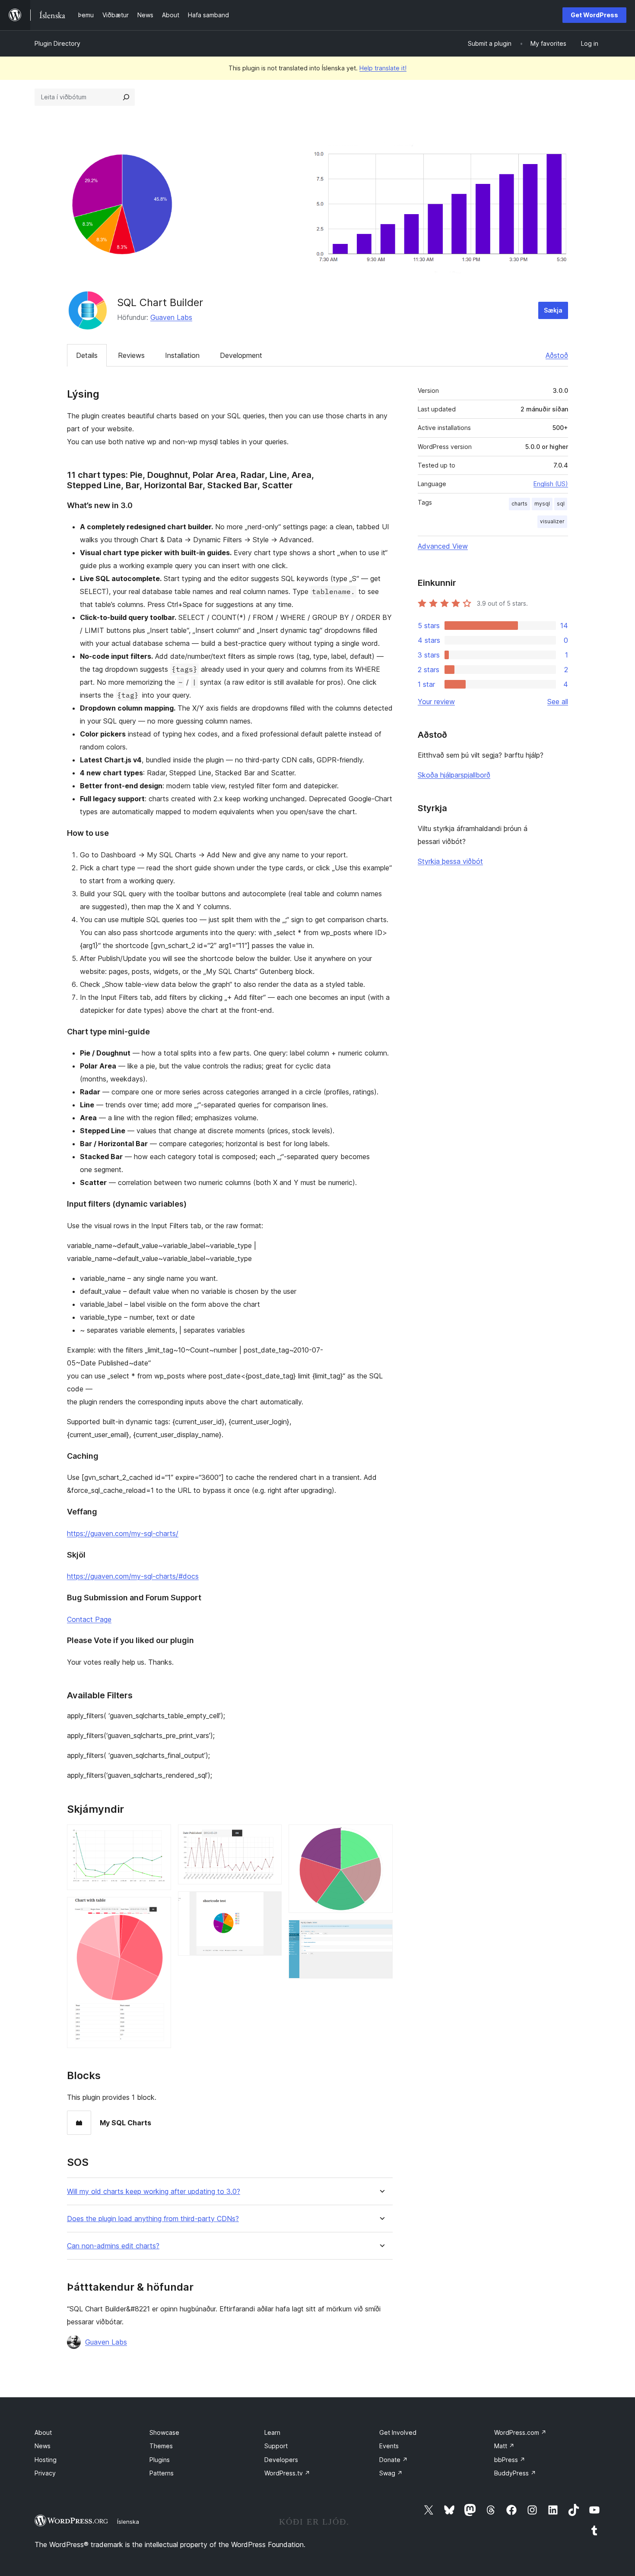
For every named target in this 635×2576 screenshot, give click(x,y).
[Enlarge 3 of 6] (270, 1836)
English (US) (551, 484)
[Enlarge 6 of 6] (381, 1931)
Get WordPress (594, 15)
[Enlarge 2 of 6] (159, 1909)
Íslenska (128, 2522)
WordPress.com (520, 2432)
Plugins (160, 2460)
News (43, 2446)
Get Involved (398, 2432)
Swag (391, 2473)
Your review (436, 702)
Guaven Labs (171, 317)
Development (241, 355)
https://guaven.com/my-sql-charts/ (123, 1533)
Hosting (46, 2460)
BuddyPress (515, 2473)
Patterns (162, 2473)
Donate (394, 2460)
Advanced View (443, 546)
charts (519, 504)
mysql (542, 504)
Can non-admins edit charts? (113, 2246)
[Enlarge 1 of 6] (159, 1836)
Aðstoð (557, 355)
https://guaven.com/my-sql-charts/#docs (133, 1576)
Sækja (553, 310)
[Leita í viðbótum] (126, 97)
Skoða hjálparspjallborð (454, 775)
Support (276, 2446)
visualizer (552, 521)
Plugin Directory (57, 43)
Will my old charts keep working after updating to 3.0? (154, 2192)
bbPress (510, 2460)
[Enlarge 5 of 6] (381, 1836)
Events (389, 2446)
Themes (161, 2446)
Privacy (45, 2473)
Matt (504, 2446)
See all (558, 702)
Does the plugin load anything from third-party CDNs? (153, 2219)
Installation (182, 355)
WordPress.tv (287, 2473)
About (43, 2432)
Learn (272, 2432)
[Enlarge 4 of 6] (270, 1903)
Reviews (131, 355)
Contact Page (89, 1619)
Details (87, 355)
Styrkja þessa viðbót (450, 861)
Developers (281, 2460)
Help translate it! (383, 68)
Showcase (164, 2432)
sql (561, 504)
